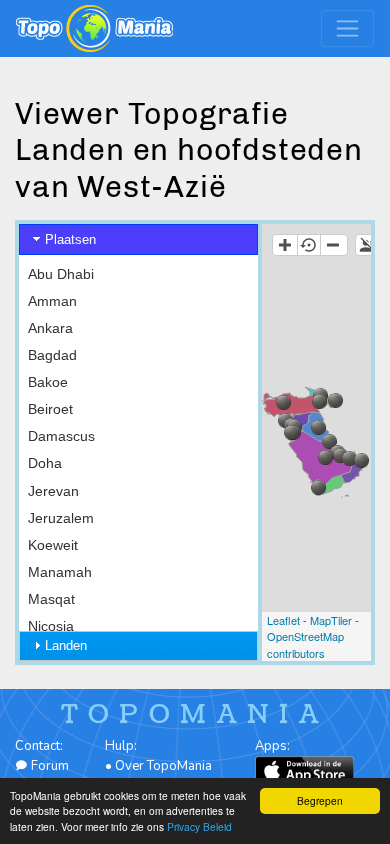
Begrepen (320, 800)
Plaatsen (70, 239)
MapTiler (331, 620)
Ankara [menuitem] (50, 328)
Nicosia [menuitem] (51, 626)
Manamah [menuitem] (60, 572)
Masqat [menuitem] (51, 599)
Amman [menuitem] (52, 301)
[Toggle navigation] (347, 28)
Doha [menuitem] (45, 463)
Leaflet (283, 620)
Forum (48, 766)
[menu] (138, 491)
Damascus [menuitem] (61, 436)
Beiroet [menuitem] (50, 409)
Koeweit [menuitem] (53, 545)
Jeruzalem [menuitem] (61, 518)
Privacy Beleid (199, 826)
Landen (66, 645)
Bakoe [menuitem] (48, 382)
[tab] (138, 239)
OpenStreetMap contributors (305, 644)
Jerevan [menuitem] (53, 491)
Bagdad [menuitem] (52, 355)
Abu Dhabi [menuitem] (61, 274)
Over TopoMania (163, 766)
